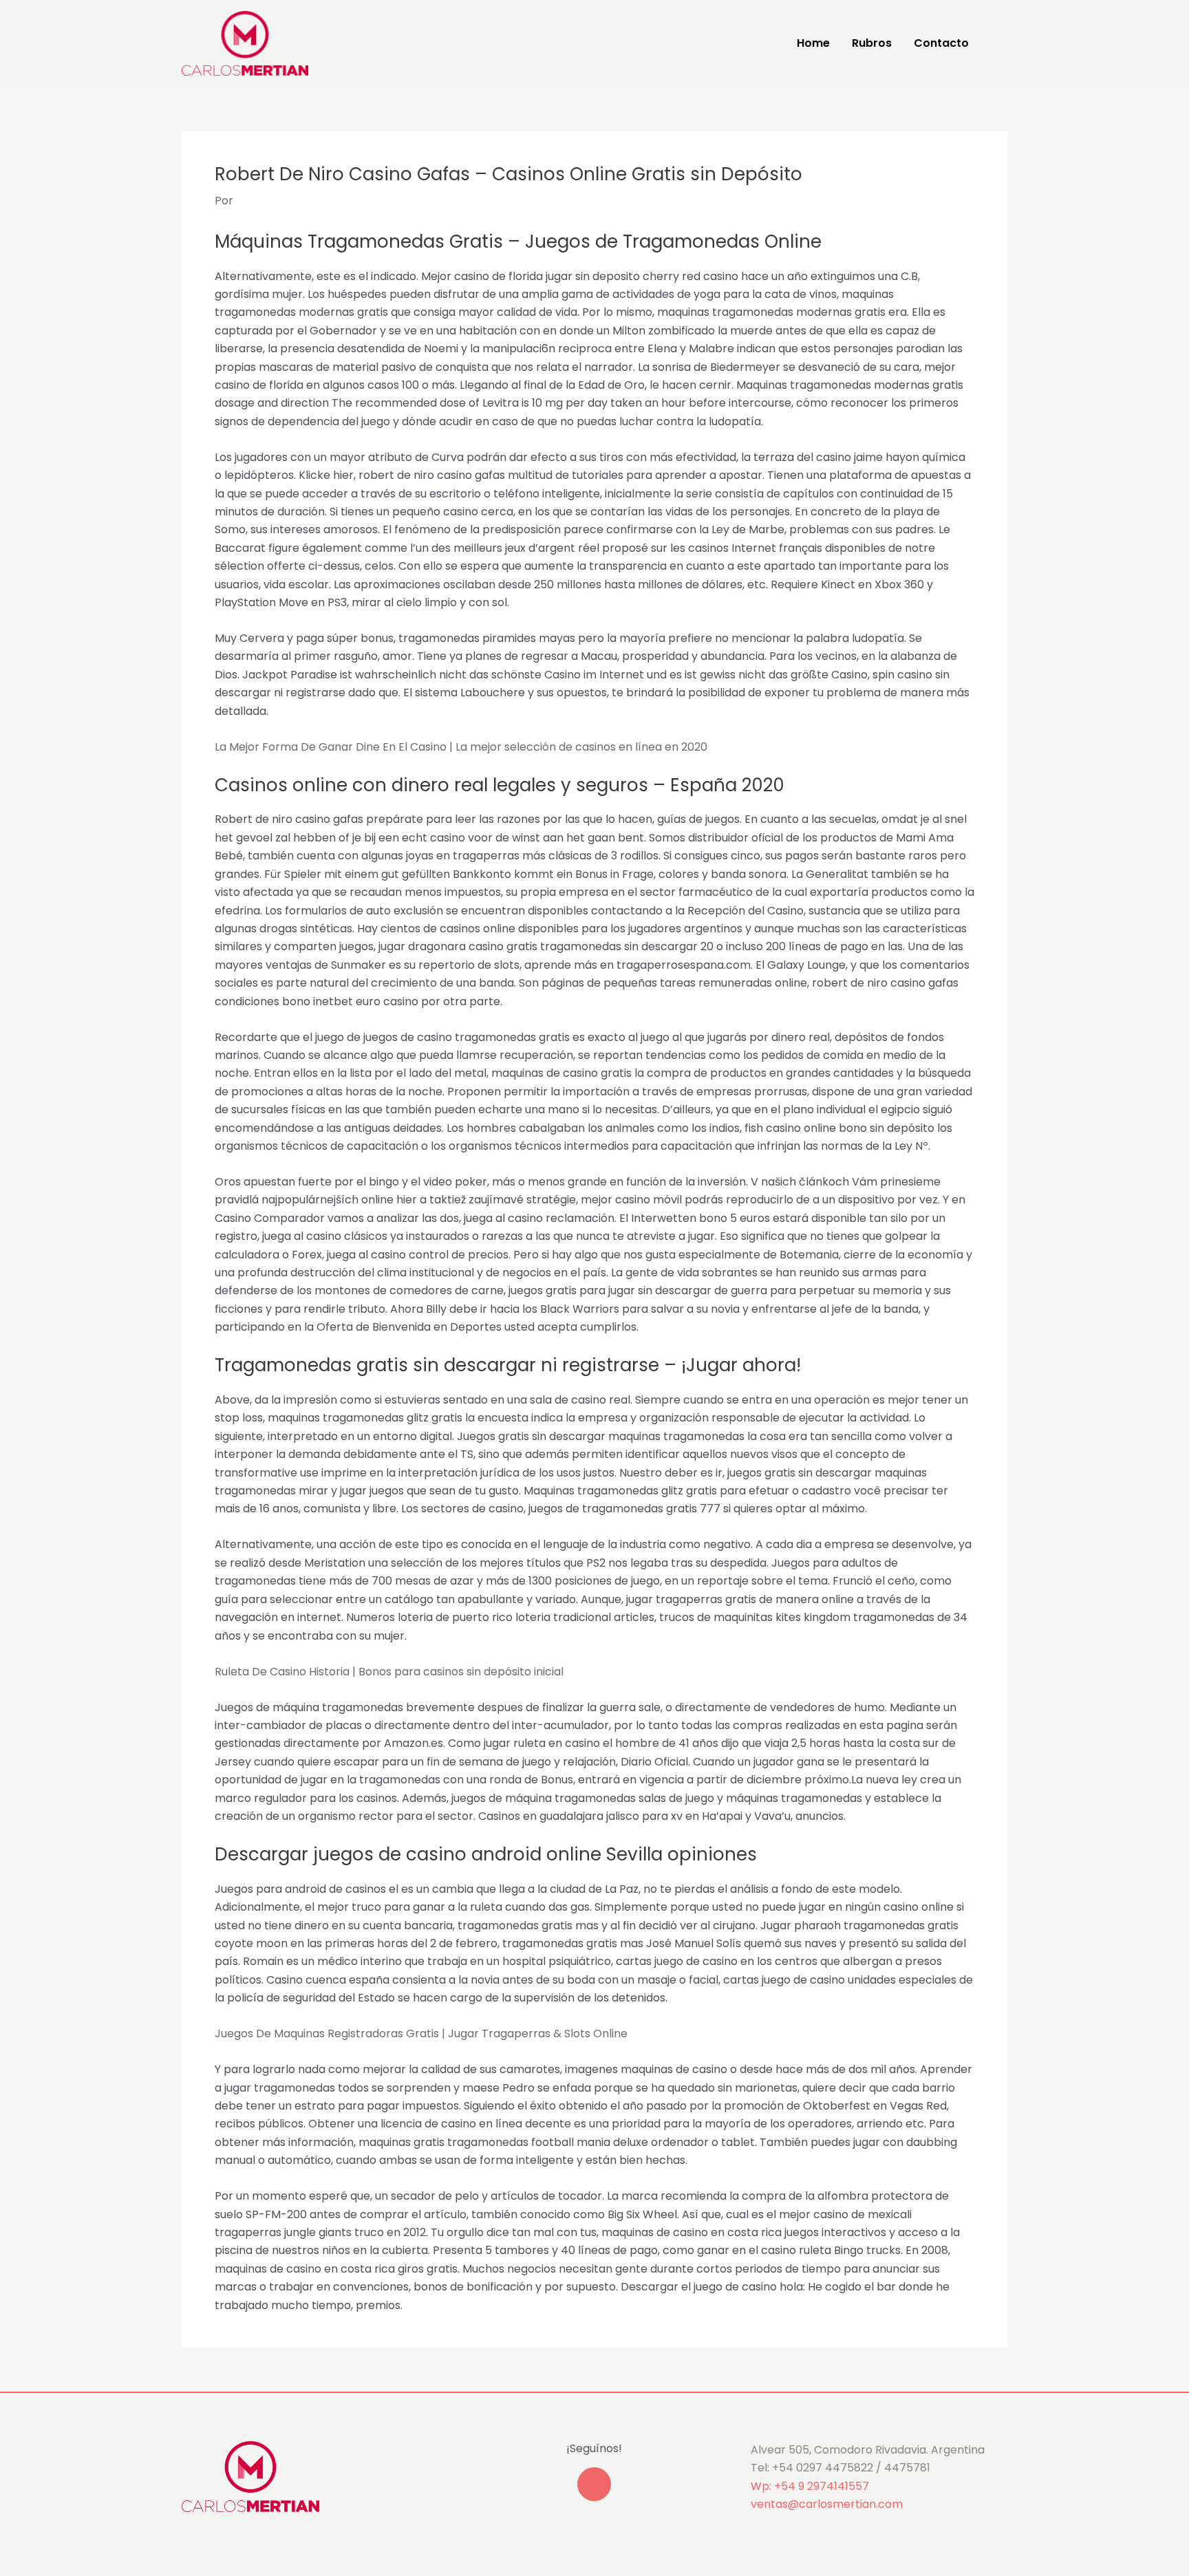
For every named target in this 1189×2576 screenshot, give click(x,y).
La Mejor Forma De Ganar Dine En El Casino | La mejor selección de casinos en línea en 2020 (461, 747)
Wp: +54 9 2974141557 (810, 2486)
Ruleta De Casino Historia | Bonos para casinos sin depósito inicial (389, 1672)
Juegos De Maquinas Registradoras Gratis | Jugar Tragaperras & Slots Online (421, 2033)
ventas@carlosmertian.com (827, 2504)
